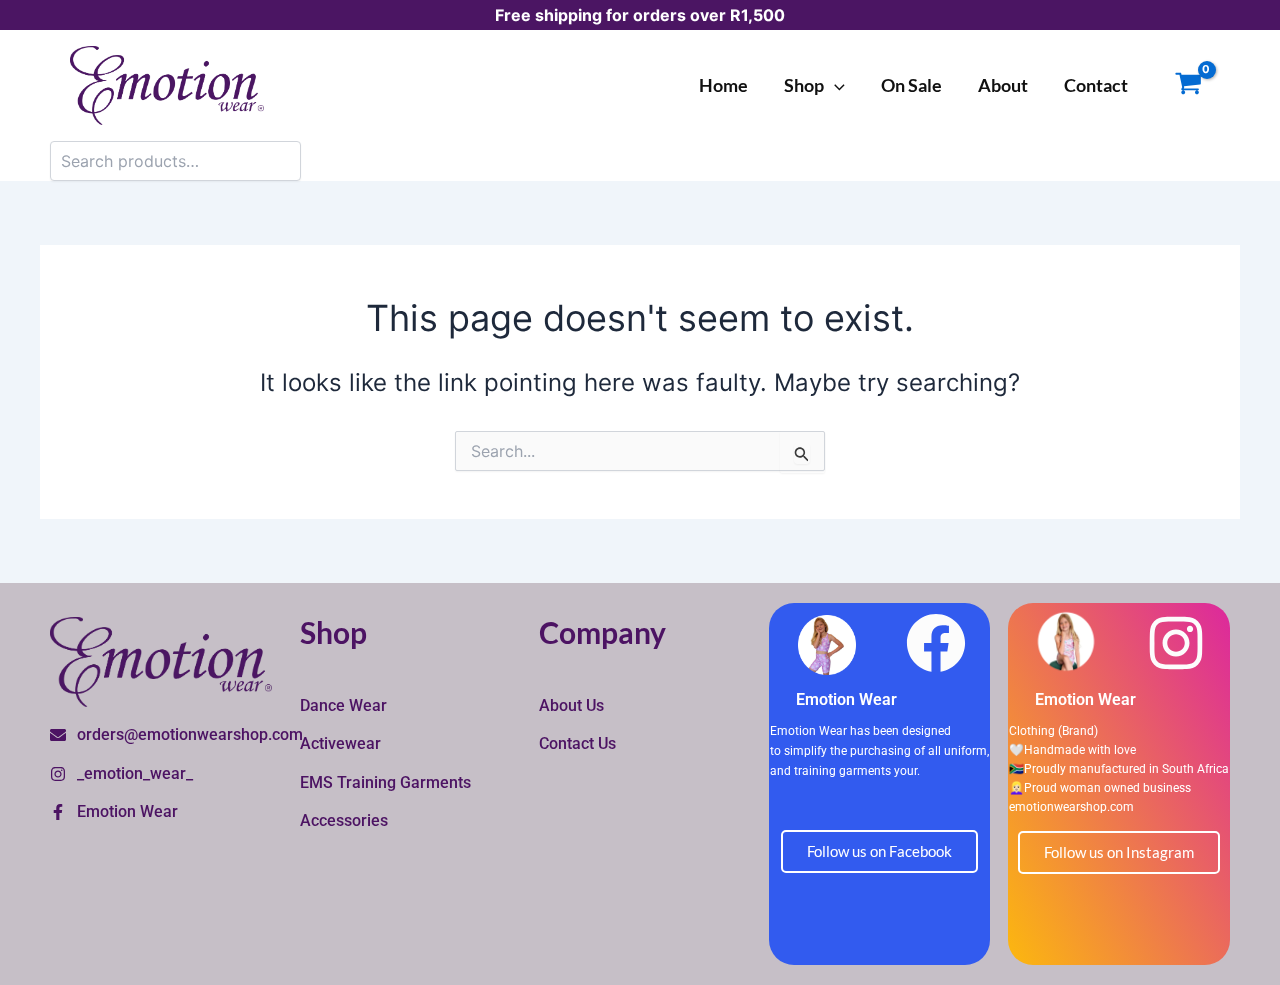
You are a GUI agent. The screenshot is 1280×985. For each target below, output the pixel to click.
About (1003, 85)
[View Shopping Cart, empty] (1188, 86)
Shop (804, 85)
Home (723, 85)
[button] (834, 85)
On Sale (911, 85)
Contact (1096, 85)
